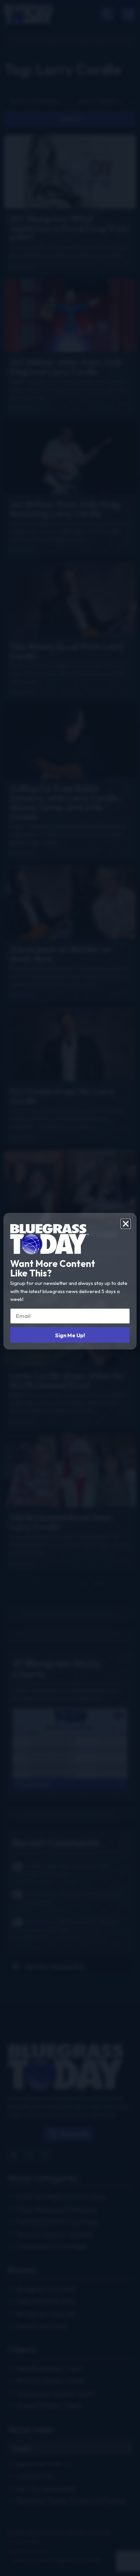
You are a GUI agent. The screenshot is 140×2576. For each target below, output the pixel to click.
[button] (126, 1224)
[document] (70, 1288)
